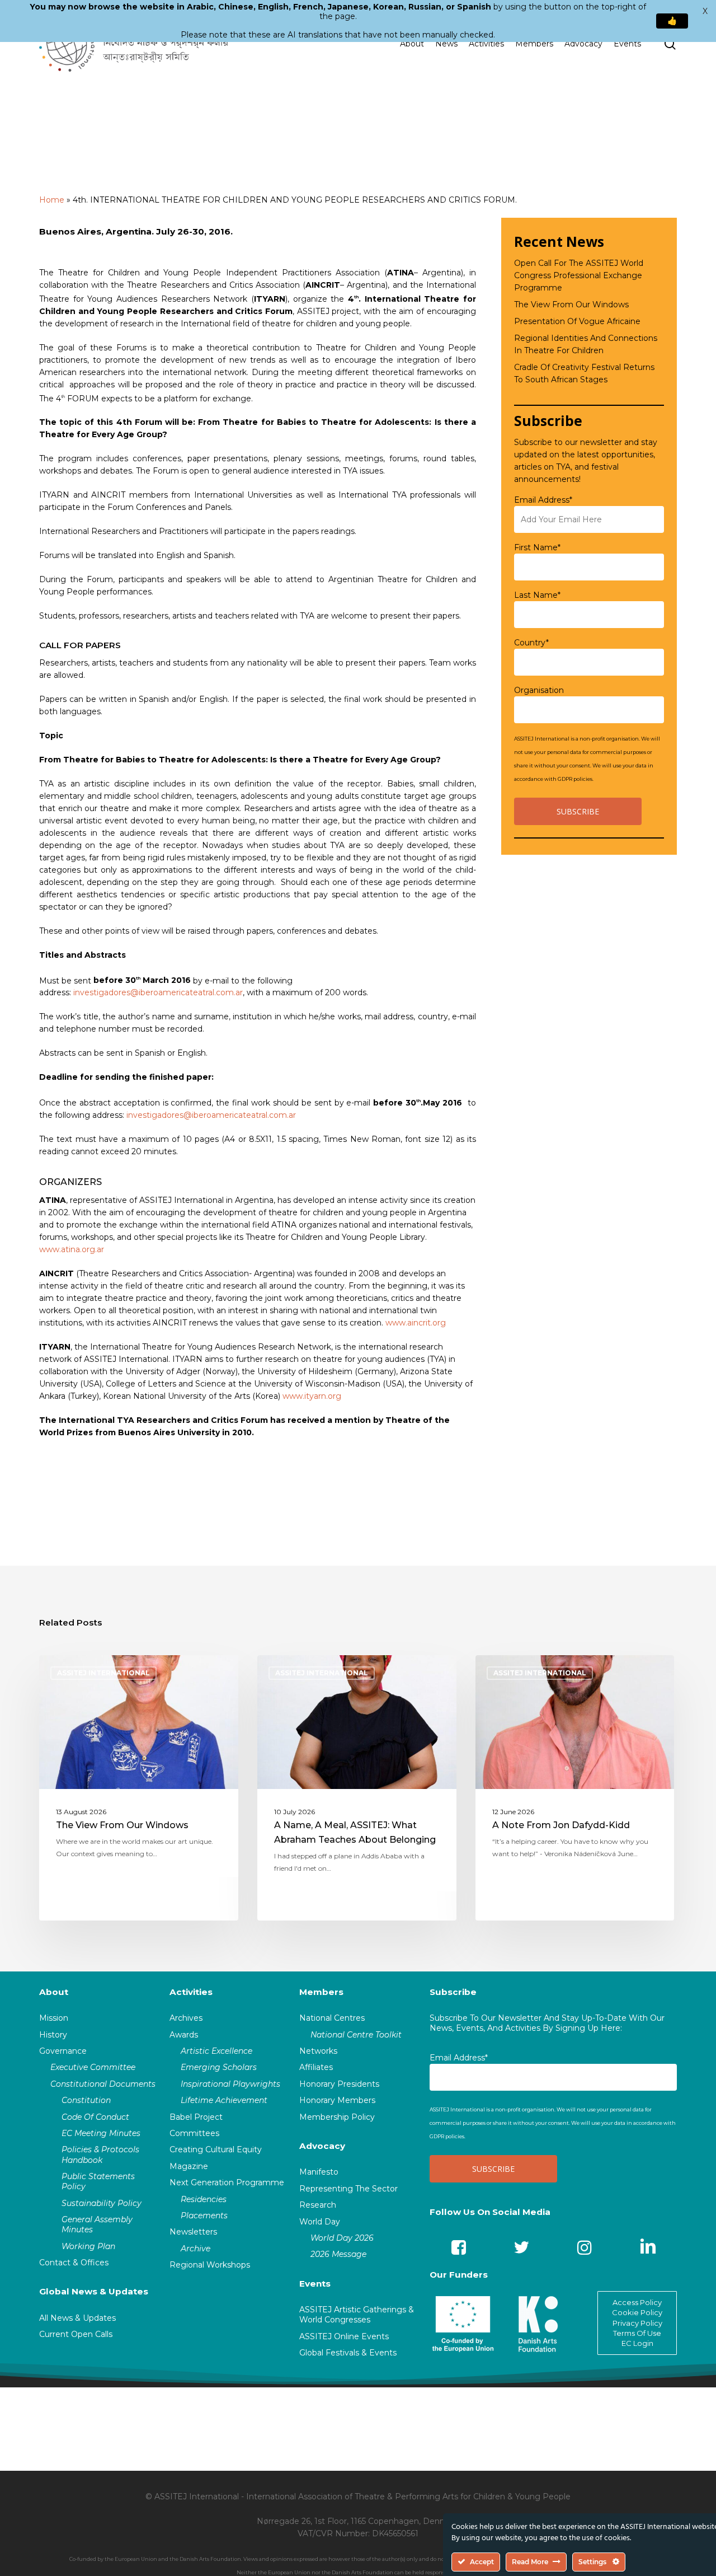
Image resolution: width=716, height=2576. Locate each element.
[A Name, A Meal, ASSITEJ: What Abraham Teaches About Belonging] (357, 1788)
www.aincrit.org (416, 1323)
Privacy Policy (637, 2323)
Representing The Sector (348, 2189)
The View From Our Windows (571, 305)
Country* (531, 643)
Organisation (539, 690)
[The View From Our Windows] (139, 1788)
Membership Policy (337, 2117)
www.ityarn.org (312, 1396)
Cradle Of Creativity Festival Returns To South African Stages (584, 373)
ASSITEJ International (103, 1673)
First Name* (537, 547)
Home (52, 200)
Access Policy (637, 2302)
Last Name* (537, 595)
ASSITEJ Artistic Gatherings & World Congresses (357, 2315)
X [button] (705, 11)
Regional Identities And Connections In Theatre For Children (586, 344)
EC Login (637, 2343)
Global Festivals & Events (348, 2353)
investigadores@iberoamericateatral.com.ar (158, 992)
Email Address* (543, 500)
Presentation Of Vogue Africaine (577, 321)
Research (318, 2205)
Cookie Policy (637, 2312)
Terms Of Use (637, 2333)
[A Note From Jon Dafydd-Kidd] (575, 1788)
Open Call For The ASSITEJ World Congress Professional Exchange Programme (579, 275)
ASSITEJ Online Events (344, 2336)
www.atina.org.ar (72, 1249)
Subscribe (453, 1992)
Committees (194, 2133)
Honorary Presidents (339, 2084)
